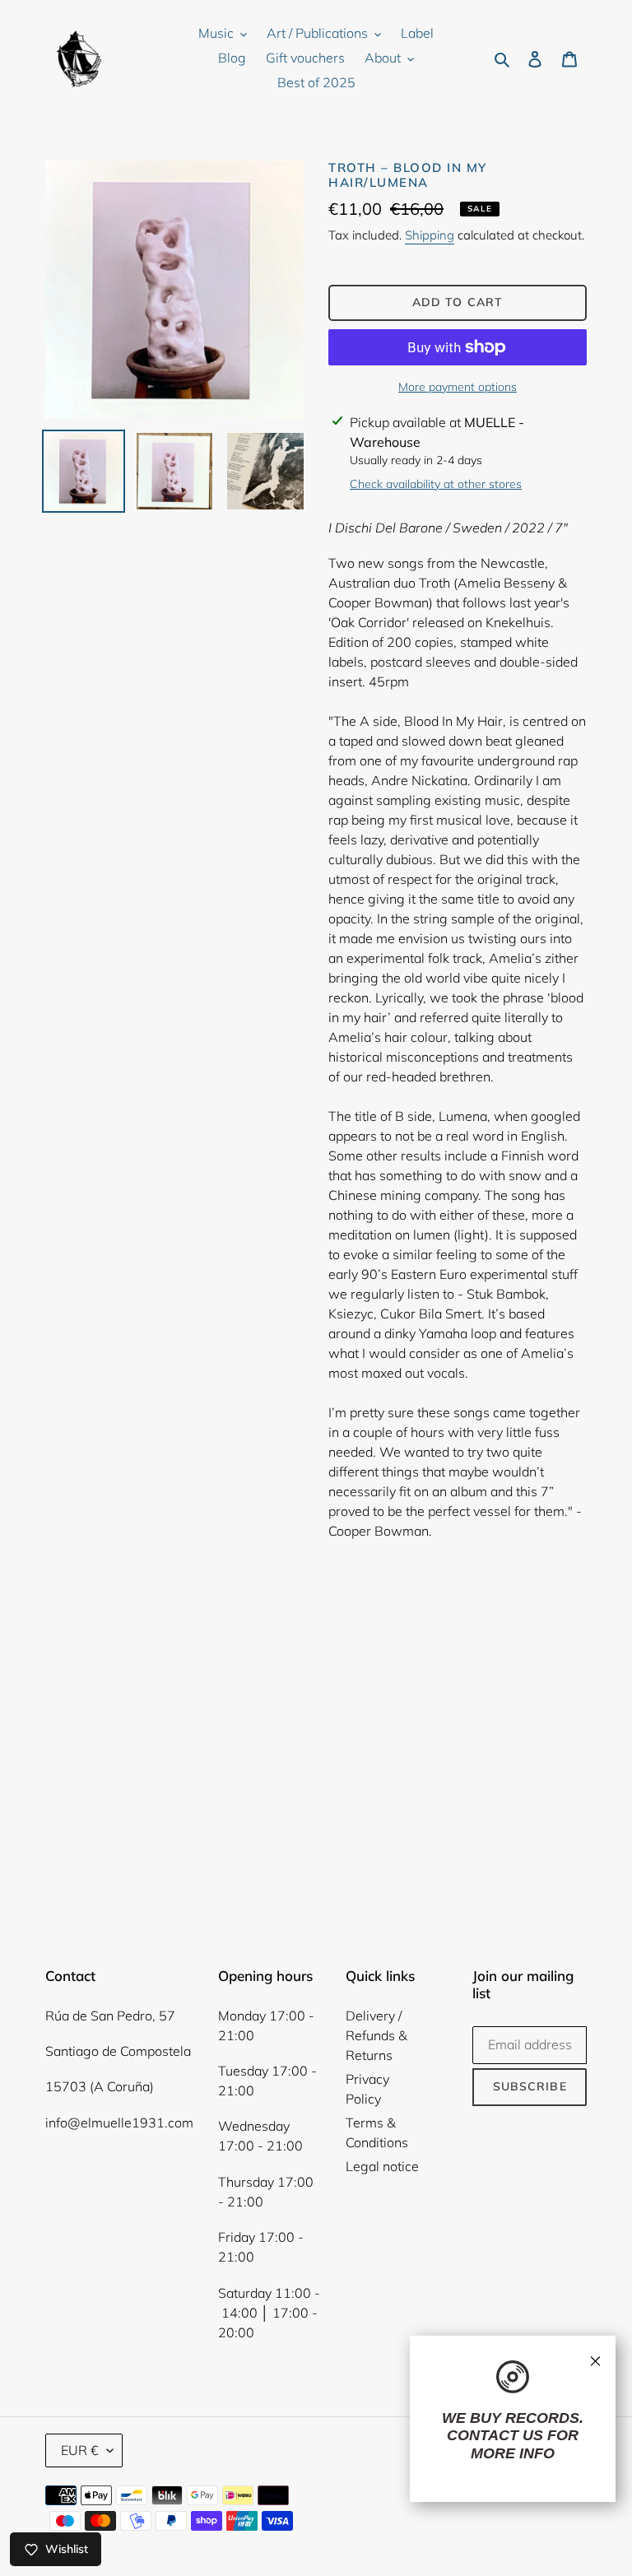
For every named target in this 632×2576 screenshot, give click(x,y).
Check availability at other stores (436, 484)
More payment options (458, 387)
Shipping (430, 235)
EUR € (80, 2450)
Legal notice (382, 2166)
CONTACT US (495, 2435)
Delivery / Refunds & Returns (376, 2035)
